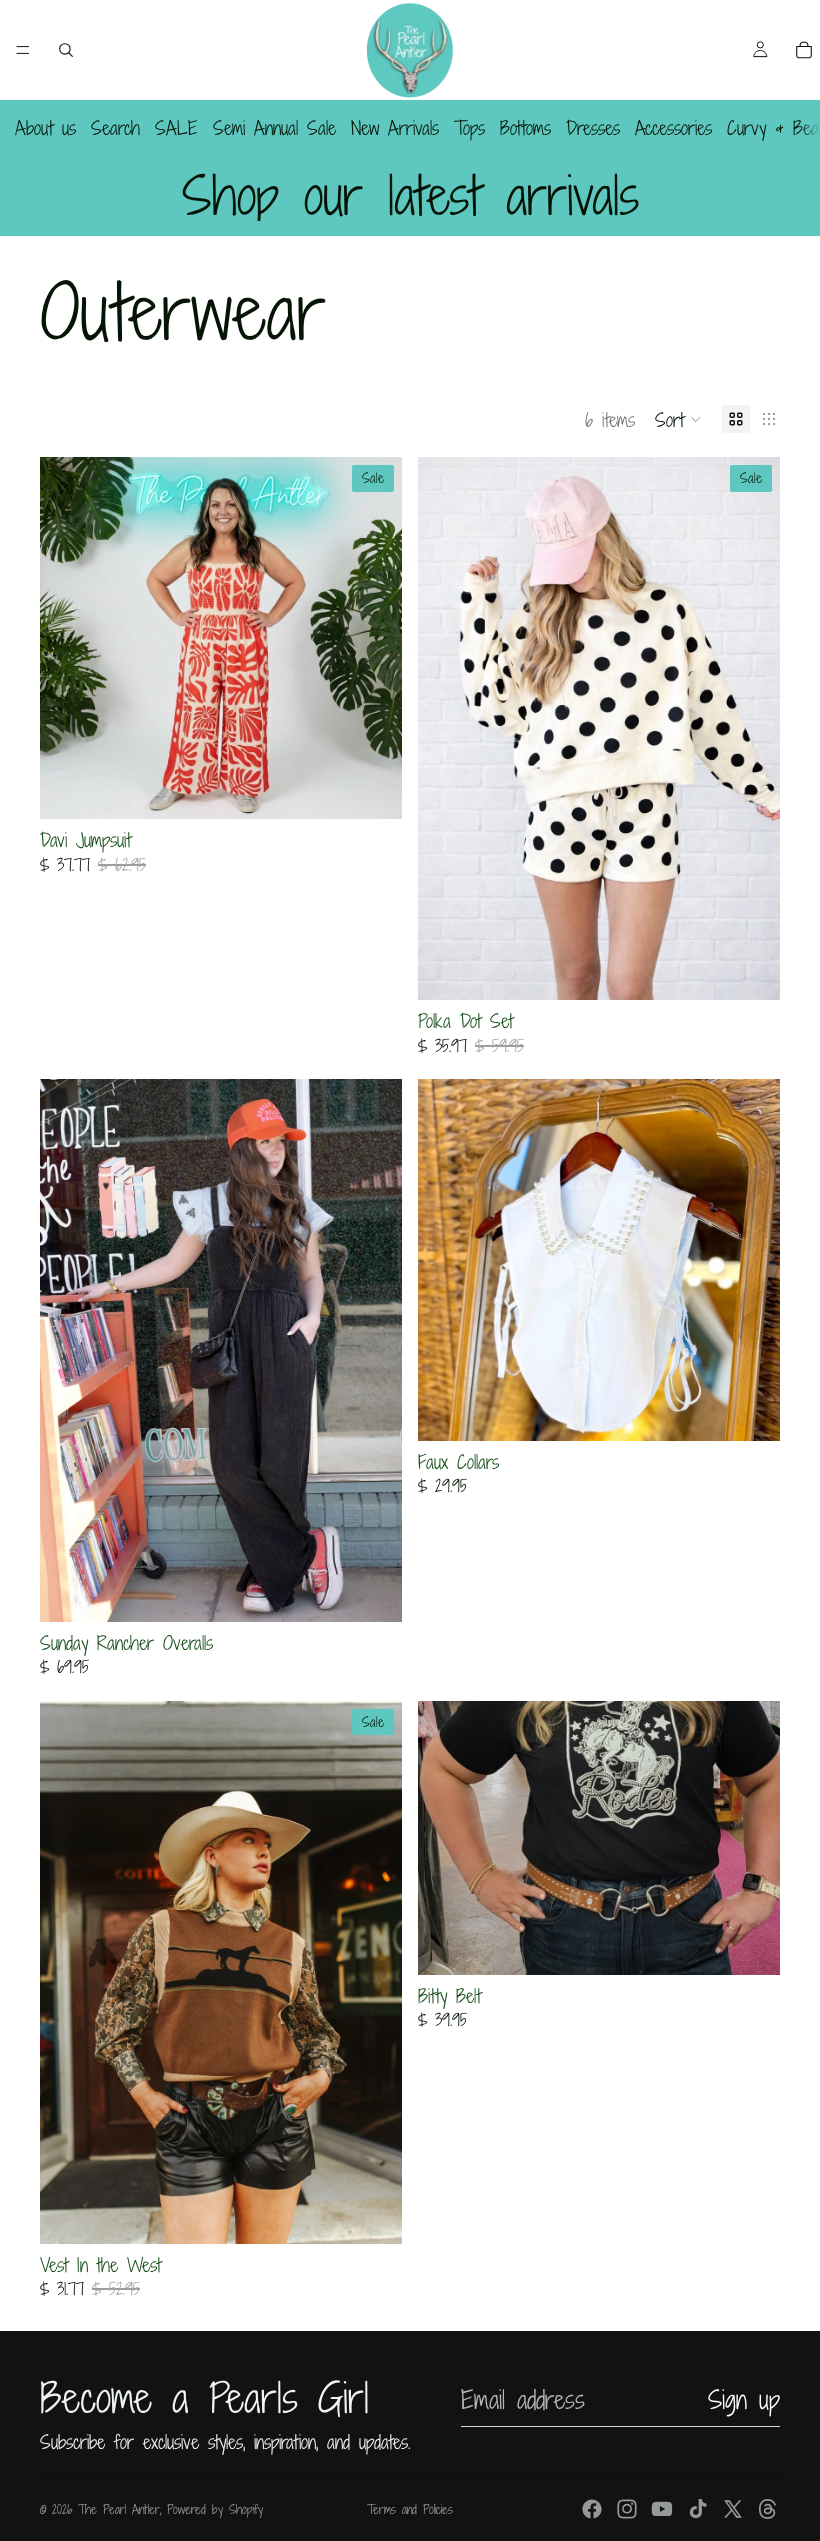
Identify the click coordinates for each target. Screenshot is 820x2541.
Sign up (744, 2399)
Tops (469, 127)
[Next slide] (750, 1838)
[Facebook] (592, 2509)
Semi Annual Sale (274, 127)
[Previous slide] (448, 1838)
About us (45, 127)
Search (115, 127)
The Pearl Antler (119, 2509)
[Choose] (371, 789)
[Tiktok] (698, 2509)
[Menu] (23, 50)
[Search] (66, 50)
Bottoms (525, 127)
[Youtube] (662, 2509)
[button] (678, 419)
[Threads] (768, 2509)
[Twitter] (733, 2509)
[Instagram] (627, 2509)
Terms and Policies (410, 2509)
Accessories (673, 127)
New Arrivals (395, 127)
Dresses (593, 127)
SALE (176, 127)
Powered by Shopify (215, 2509)
